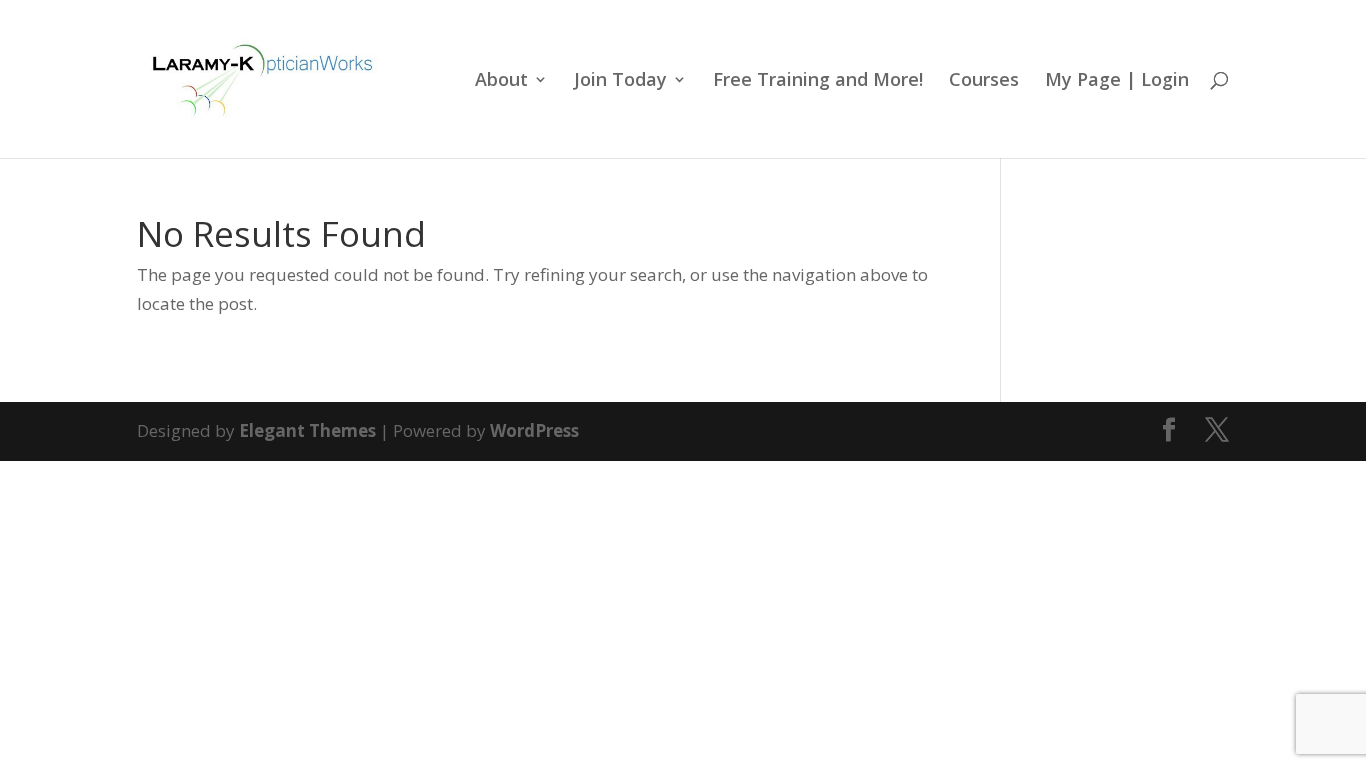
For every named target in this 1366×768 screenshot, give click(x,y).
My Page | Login (1117, 81)
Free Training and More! (818, 81)
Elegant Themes (307, 430)
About (501, 81)
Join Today (620, 81)
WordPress (534, 430)
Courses (984, 81)
